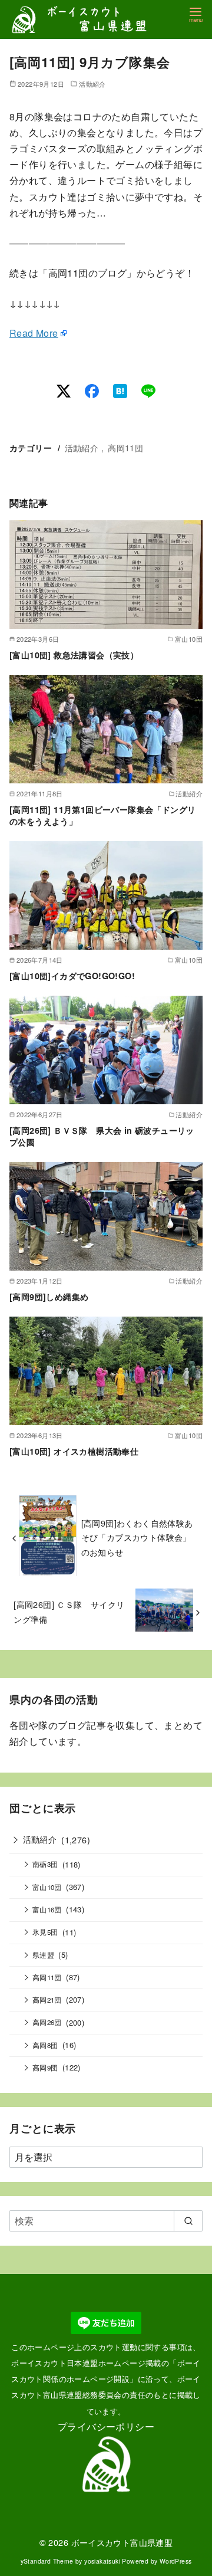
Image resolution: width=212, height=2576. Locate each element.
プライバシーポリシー (106, 2426)
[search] (188, 2221)
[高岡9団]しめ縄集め (49, 1297)
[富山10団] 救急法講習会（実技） (74, 655)
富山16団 (47, 1909)
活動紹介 (92, 84)
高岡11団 (125, 447)
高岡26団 (47, 2022)
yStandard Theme (47, 2561)
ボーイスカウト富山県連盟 (122, 2542)
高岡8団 (45, 2045)
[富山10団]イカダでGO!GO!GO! (72, 976)
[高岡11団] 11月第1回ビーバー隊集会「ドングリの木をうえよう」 (102, 815)
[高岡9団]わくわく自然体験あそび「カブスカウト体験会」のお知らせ (137, 1537)
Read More (34, 333)
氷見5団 (45, 1932)
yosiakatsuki (102, 2561)
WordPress (176, 2561)
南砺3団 (45, 1864)
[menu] (196, 14)
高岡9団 (45, 2068)
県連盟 (43, 1955)
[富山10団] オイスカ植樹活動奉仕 (74, 1451)
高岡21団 (47, 2000)
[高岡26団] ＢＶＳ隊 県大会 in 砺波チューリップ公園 (102, 1136)
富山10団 (47, 1887)
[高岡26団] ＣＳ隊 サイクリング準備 (69, 1611)
